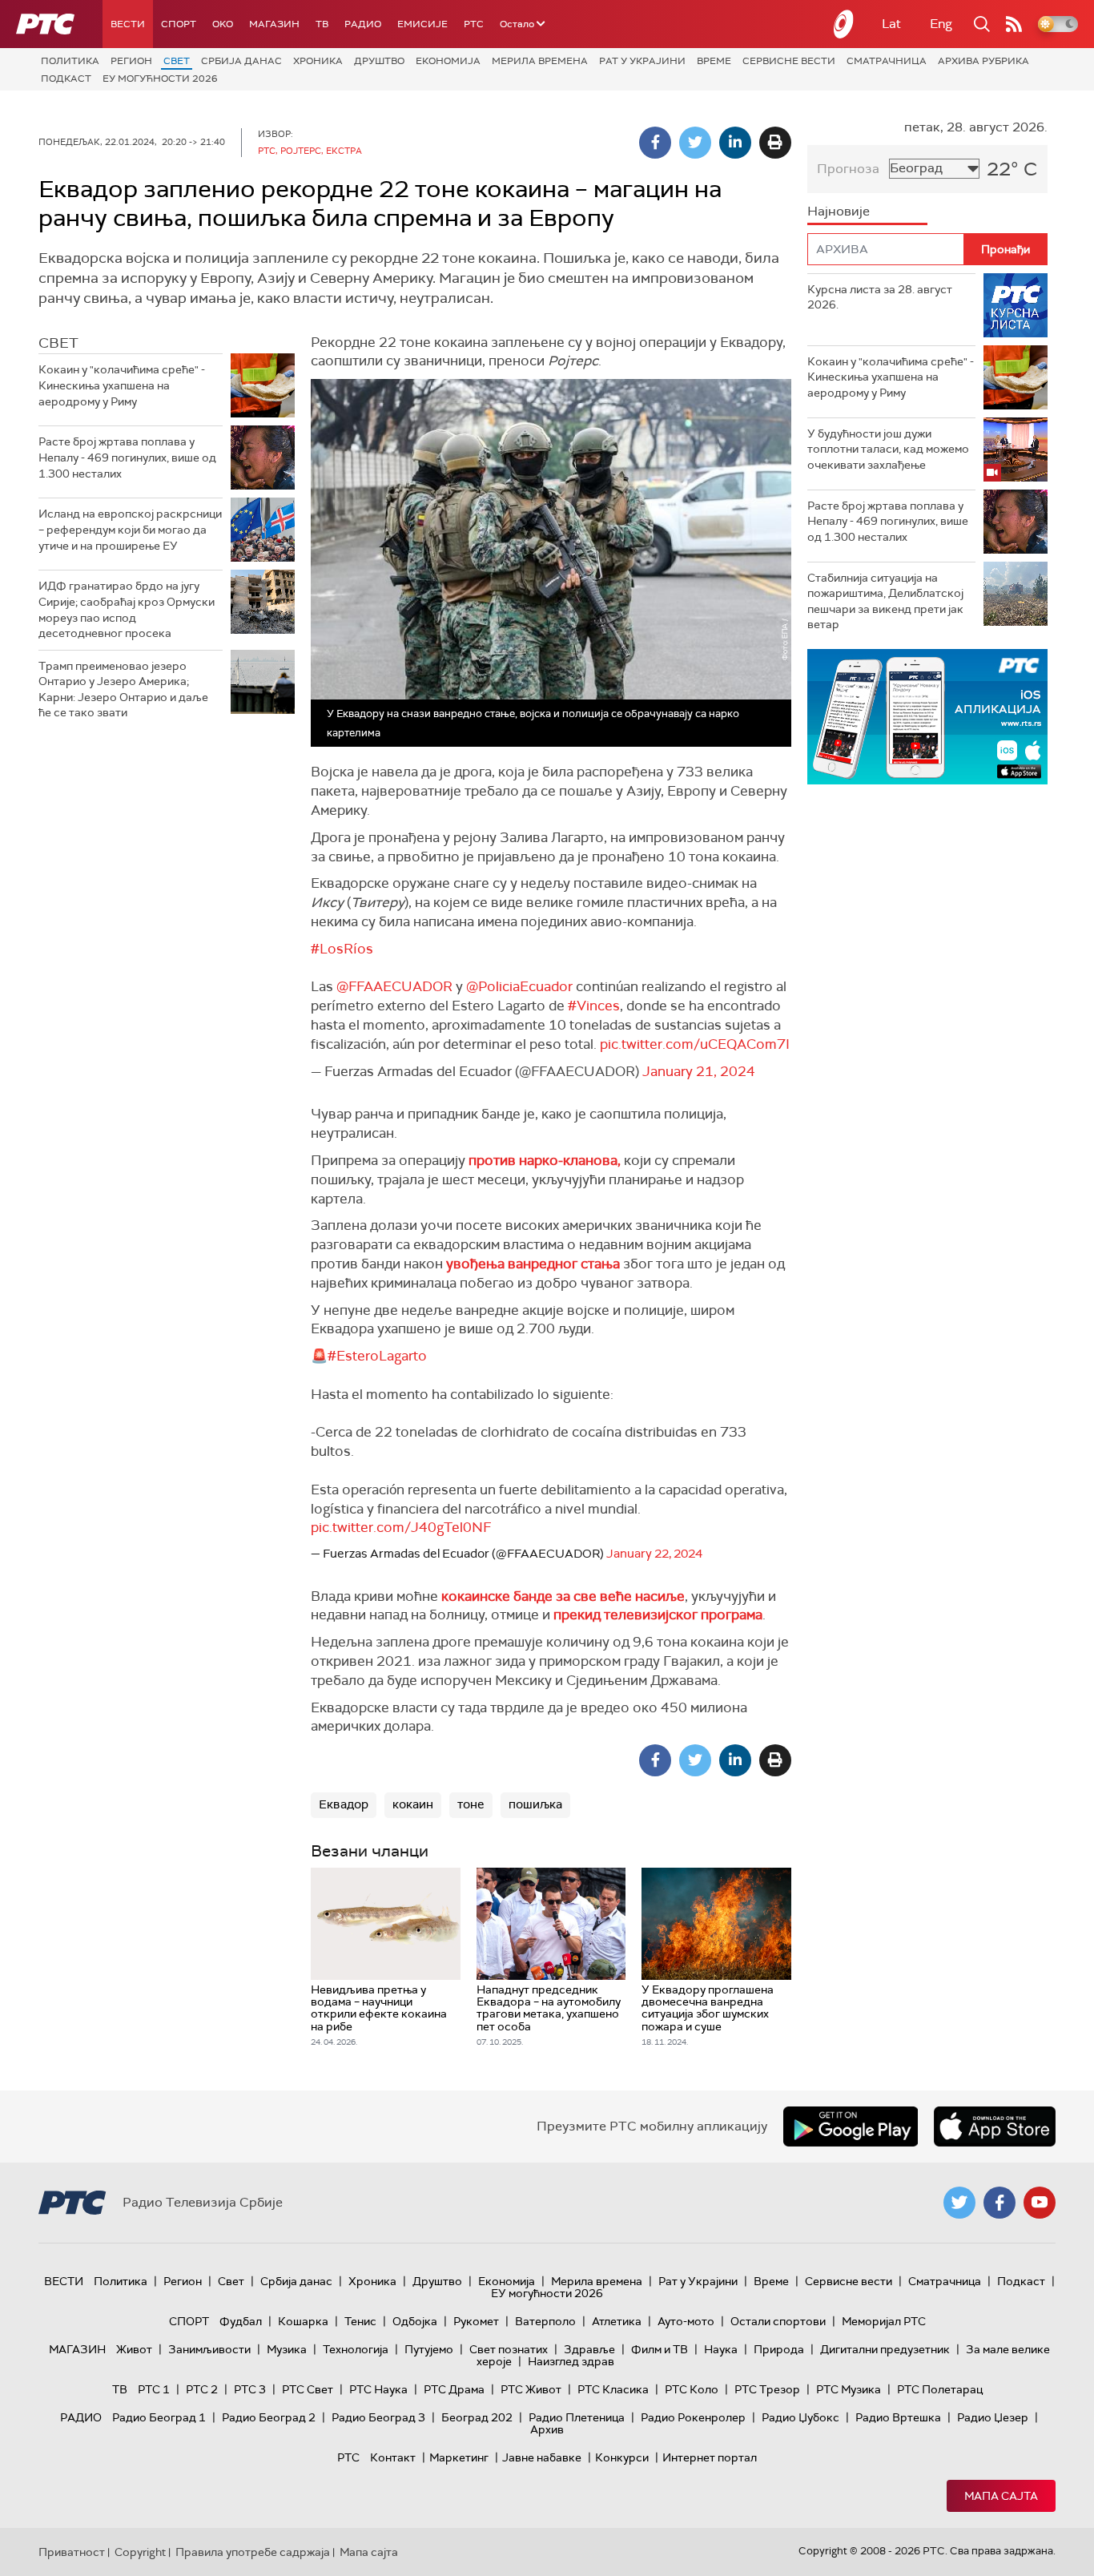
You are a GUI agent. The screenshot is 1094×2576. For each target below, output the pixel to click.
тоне (471, 1804)
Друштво (379, 61)
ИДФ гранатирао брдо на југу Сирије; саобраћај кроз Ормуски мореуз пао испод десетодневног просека (127, 609)
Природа (779, 2349)
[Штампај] (775, 143)
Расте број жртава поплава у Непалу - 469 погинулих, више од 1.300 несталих (127, 457)
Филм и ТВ (660, 2349)
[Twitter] (695, 143)
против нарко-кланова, (545, 1160)
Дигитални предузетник (885, 2349)
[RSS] (1014, 24)
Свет (177, 61)
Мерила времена (540, 61)
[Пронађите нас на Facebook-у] (999, 2203)
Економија (448, 61)
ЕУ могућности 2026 (160, 79)
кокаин (413, 1804)
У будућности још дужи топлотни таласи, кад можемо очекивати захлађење (888, 449)
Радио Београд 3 (378, 2417)
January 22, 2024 (654, 1554)
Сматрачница (887, 61)
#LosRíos (342, 949)
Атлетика (617, 2321)
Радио (363, 24)
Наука (721, 2349)
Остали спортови (778, 2321)
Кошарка (303, 2321)
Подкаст (66, 79)
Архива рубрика (983, 61)
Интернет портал (710, 2457)
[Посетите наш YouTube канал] (1040, 2203)
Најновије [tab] (839, 211)
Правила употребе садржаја (253, 2552)
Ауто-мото (686, 2321)
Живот (134, 2349)
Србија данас (241, 61)
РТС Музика (849, 2389)
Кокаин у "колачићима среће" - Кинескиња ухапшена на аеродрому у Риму (122, 385)
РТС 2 (202, 2389)
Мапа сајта (1001, 2496)
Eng (941, 24)
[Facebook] (655, 143)
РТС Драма (454, 2389)
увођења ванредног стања (533, 1264)
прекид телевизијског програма (658, 1615)
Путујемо (429, 2349)
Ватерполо (545, 2321)
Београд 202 (477, 2417)
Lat (891, 24)
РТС (474, 24)
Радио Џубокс (800, 2417)
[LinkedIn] (735, 143)
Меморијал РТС (884, 2321)
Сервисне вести (789, 61)
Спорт (179, 24)
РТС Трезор (767, 2389)
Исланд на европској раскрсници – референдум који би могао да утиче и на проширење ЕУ (130, 529)
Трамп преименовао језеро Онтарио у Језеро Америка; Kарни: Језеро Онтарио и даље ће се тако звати (123, 689)
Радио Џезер (993, 2417)
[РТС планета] (844, 24)
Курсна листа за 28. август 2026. (880, 297)
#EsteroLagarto (377, 1356)
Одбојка (415, 2321)
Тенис (360, 2321)
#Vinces (594, 1006)
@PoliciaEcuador (519, 986)
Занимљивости (209, 2349)
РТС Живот (531, 2389)
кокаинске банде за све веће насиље (563, 1596)
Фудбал (241, 2321)
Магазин (274, 24)
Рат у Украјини (642, 61)
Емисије (422, 24)
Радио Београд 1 (159, 2417)
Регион (131, 61)
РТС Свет (308, 2389)
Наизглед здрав (571, 2361)
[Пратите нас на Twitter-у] (959, 2203)
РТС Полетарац (940, 2389)
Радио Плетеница (577, 2417)
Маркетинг (459, 2457)
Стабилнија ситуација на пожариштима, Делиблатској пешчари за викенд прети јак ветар (885, 601)
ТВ (322, 24)
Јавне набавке (542, 2457)
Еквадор (344, 1804)
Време (714, 61)
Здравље (589, 2349)
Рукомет (476, 2321)
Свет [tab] (58, 343)
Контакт (393, 2457)
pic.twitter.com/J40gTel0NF (401, 1527)
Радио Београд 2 (269, 2417)
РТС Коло (692, 2389)
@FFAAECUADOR (394, 986)
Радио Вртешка (898, 2417)
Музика (287, 2349)
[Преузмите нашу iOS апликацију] (995, 2127)
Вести (128, 24)
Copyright (140, 2552)
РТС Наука (378, 2389)
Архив (547, 2429)
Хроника (318, 61)
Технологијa (356, 2349)
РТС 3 (250, 2389)
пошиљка (535, 1804)
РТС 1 (154, 2389)
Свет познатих (509, 2349)
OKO (223, 24)
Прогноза (848, 169)
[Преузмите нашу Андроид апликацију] (851, 2127)
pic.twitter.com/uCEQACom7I (695, 1044)
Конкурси (622, 2457)
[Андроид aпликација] (927, 717)
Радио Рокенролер (693, 2417)
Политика (70, 61)
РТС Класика (613, 2389)
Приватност (72, 2552)
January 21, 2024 (699, 1071)
